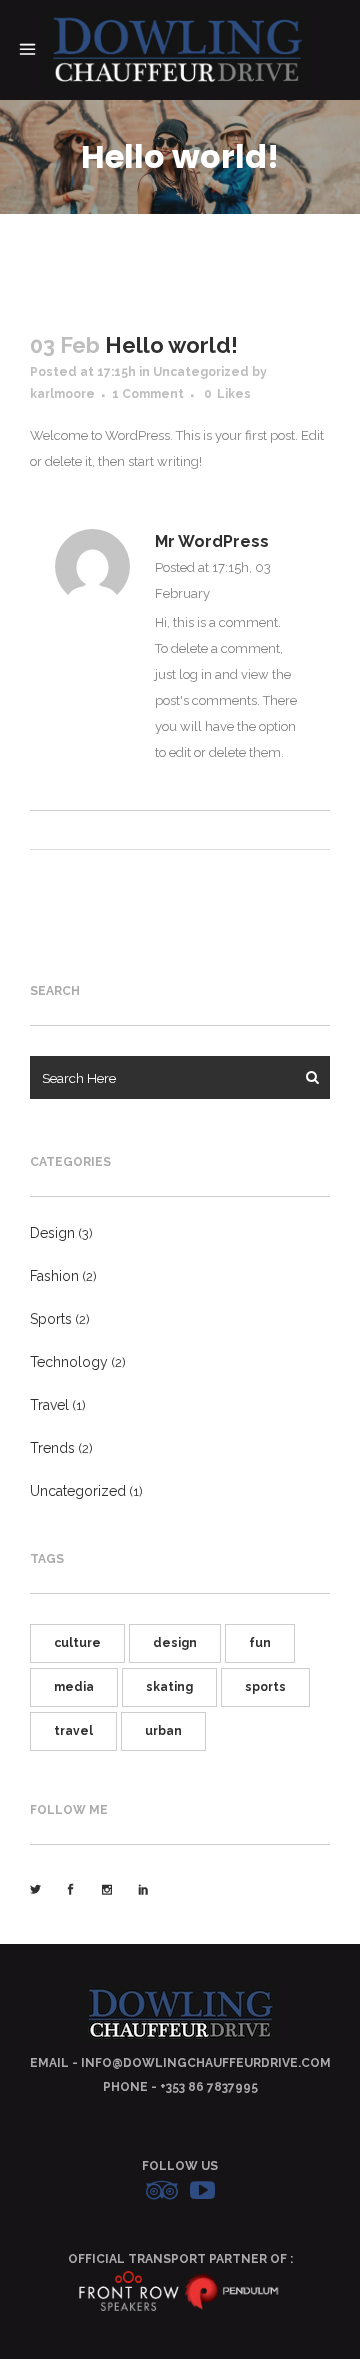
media (74, 1687)
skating (169, 1687)
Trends (52, 1448)
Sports (51, 1319)
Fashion (54, 1276)
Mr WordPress (212, 541)
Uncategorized (201, 372)
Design (52, 1233)
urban (163, 1731)
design (175, 1643)
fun (260, 1643)
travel (73, 1731)
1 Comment (148, 394)
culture (77, 1643)
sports (265, 1687)
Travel (49, 1405)
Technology (69, 1362)
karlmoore (62, 394)
